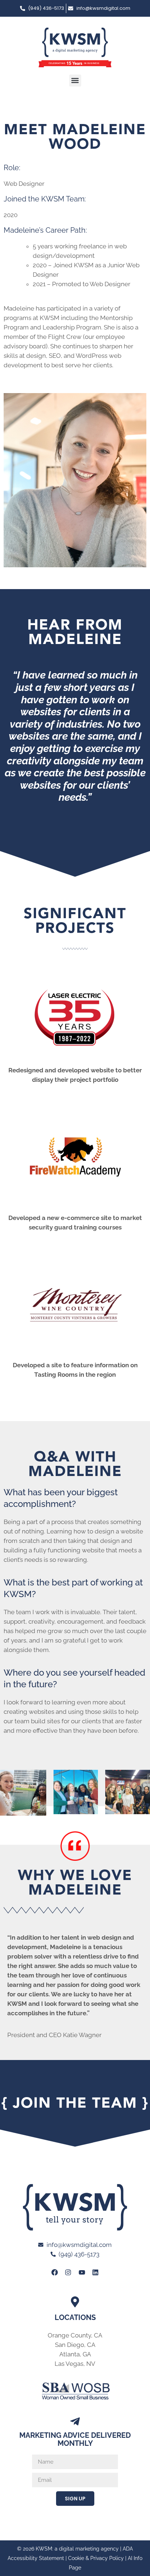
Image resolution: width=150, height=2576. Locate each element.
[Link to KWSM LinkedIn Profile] (95, 2272)
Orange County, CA (75, 2335)
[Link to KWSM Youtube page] (82, 2272)
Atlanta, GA (75, 2354)
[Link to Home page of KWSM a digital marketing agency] (75, 47)
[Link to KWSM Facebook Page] (55, 2272)
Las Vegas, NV (75, 2364)
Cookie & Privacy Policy (96, 2558)
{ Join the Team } (75, 2103)
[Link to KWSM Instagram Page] (68, 2272)
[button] (75, 81)
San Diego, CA (75, 2345)
